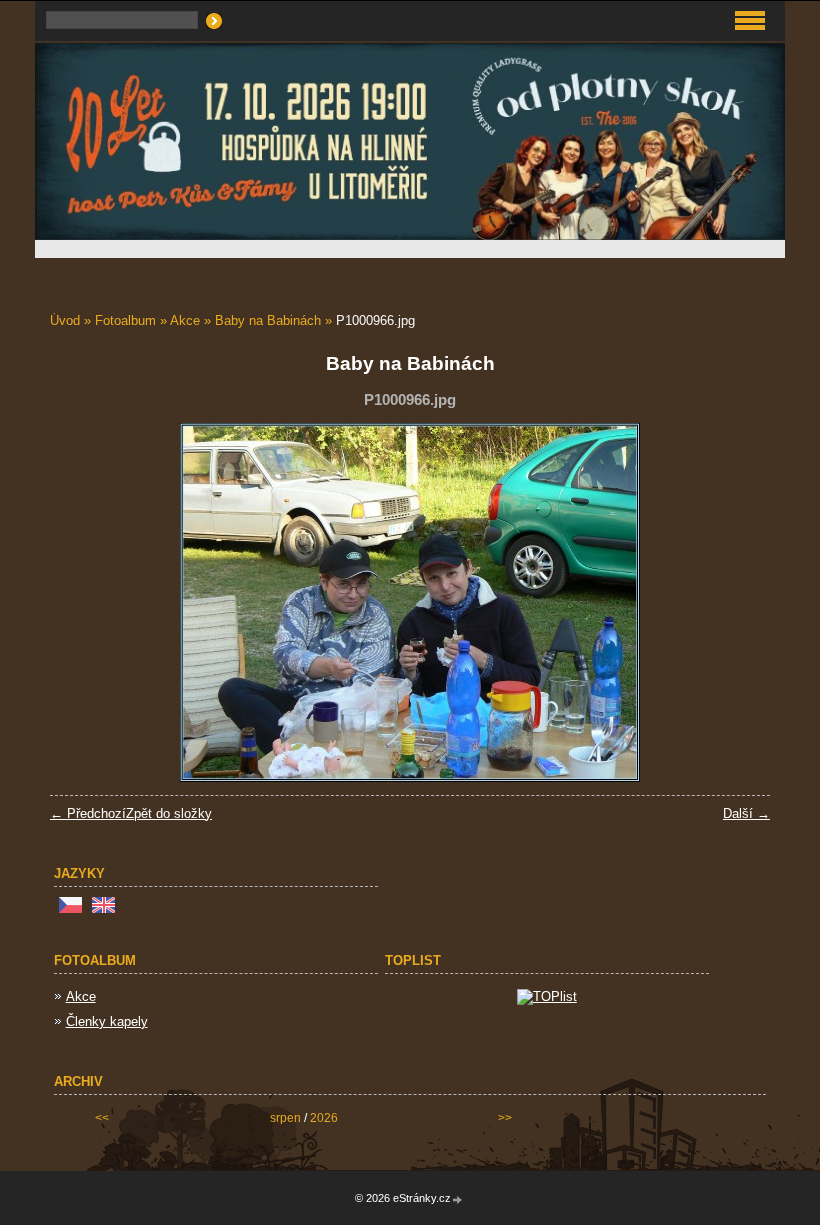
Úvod (65, 320)
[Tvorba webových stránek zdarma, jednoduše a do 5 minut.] (458, 1199)
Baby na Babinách (268, 320)
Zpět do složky (169, 813)
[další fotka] (737, 602)
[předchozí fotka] (82, 602)
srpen (285, 1118)
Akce (185, 320)
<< (102, 1118)
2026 (324, 1118)
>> (505, 1118)
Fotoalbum (125, 320)
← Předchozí (88, 813)
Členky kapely (107, 1021)
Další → (746, 813)
